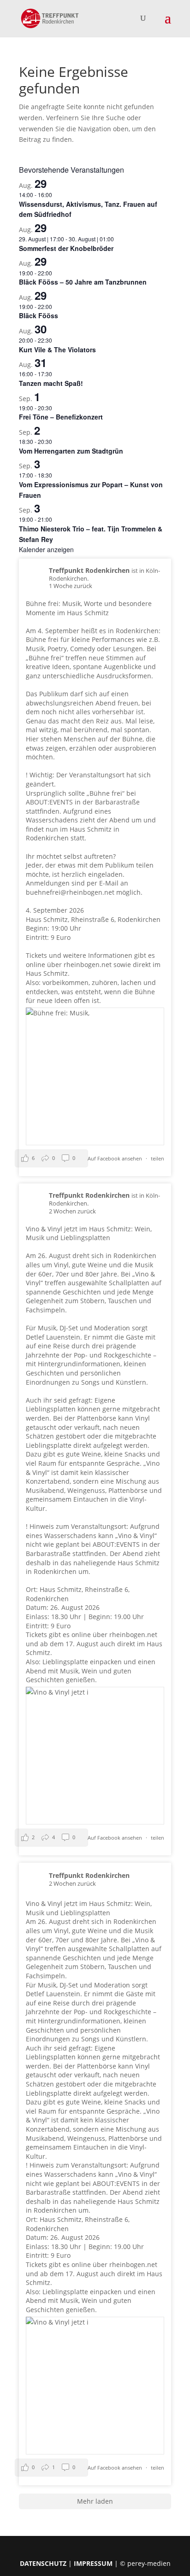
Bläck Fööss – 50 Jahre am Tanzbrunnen (83, 282)
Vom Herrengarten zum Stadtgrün (71, 451)
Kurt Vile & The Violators (57, 350)
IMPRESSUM (93, 2563)
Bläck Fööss (39, 315)
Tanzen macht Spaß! (51, 383)
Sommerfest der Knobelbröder (66, 248)
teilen (157, 1158)
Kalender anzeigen (46, 549)
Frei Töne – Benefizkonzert (61, 417)
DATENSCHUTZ (43, 2563)
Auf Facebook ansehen (116, 1158)
